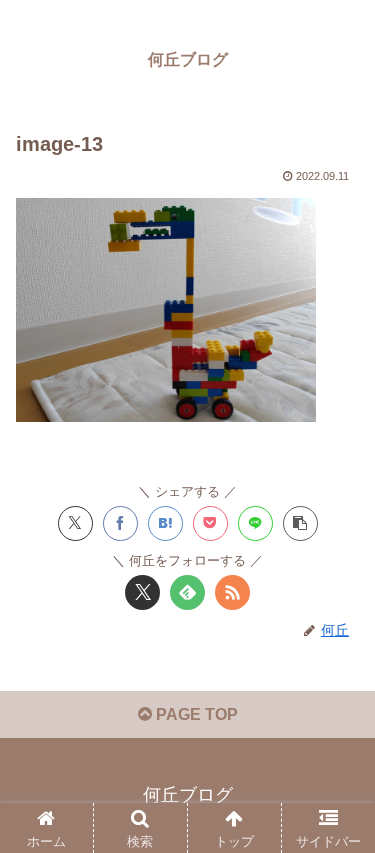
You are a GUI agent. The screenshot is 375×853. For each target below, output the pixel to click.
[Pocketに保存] (210, 523)
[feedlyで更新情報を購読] (187, 592)
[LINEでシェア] (255, 523)
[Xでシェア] (75, 523)
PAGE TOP (195, 714)
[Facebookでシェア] (120, 523)
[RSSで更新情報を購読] (232, 592)
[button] (300, 523)
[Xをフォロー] (142, 592)
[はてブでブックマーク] (165, 523)
